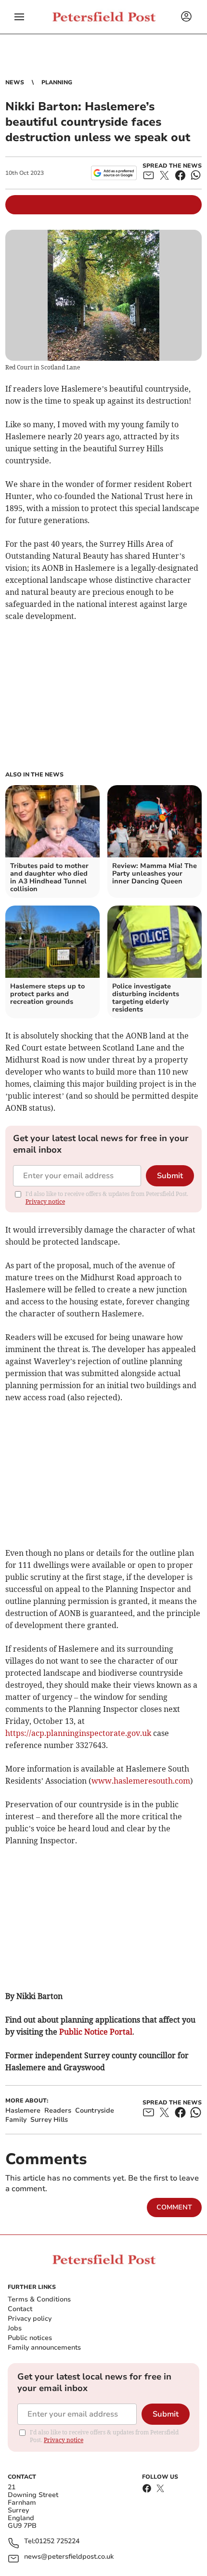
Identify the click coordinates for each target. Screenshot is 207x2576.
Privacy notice (45, 1202)
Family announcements (44, 2347)
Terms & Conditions (39, 2299)
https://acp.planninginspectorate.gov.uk (78, 1733)
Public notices (30, 2338)
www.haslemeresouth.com (141, 1781)
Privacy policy (30, 2319)
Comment (174, 2207)
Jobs (15, 2328)
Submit (170, 1176)
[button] (19, 17)
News (15, 82)
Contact (20, 2309)
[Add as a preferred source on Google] (114, 173)
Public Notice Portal (96, 2032)
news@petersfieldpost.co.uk (69, 2557)
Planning (57, 82)
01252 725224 (57, 2542)
